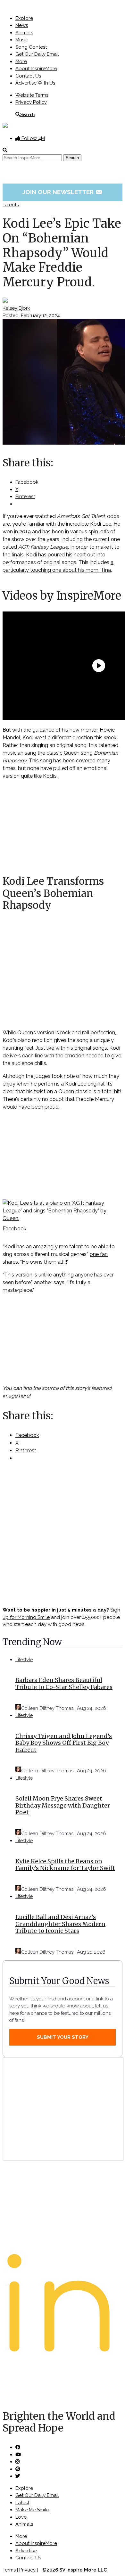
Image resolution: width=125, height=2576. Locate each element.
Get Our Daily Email (37, 54)
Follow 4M (33, 138)
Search (27, 114)
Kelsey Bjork (16, 308)
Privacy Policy (31, 102)
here (24, 1396)
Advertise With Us (35, 83)
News (22, 25)
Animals (24, 33)
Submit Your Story (63, 2037)
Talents (11, 205)
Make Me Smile (32, 2510)
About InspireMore (36, 69)
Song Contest (31, 47)
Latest (22, 2503)
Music (22, 40)
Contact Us (28, 76)
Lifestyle (24, 1660)
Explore (24, 18)
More (21, 62)
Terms (9, 2570)
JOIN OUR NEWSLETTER (63, 192)
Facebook (14, 1229)
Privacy (27, 2570)
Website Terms (32, 95)
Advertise (26, 2551)
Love (21, 2517)
